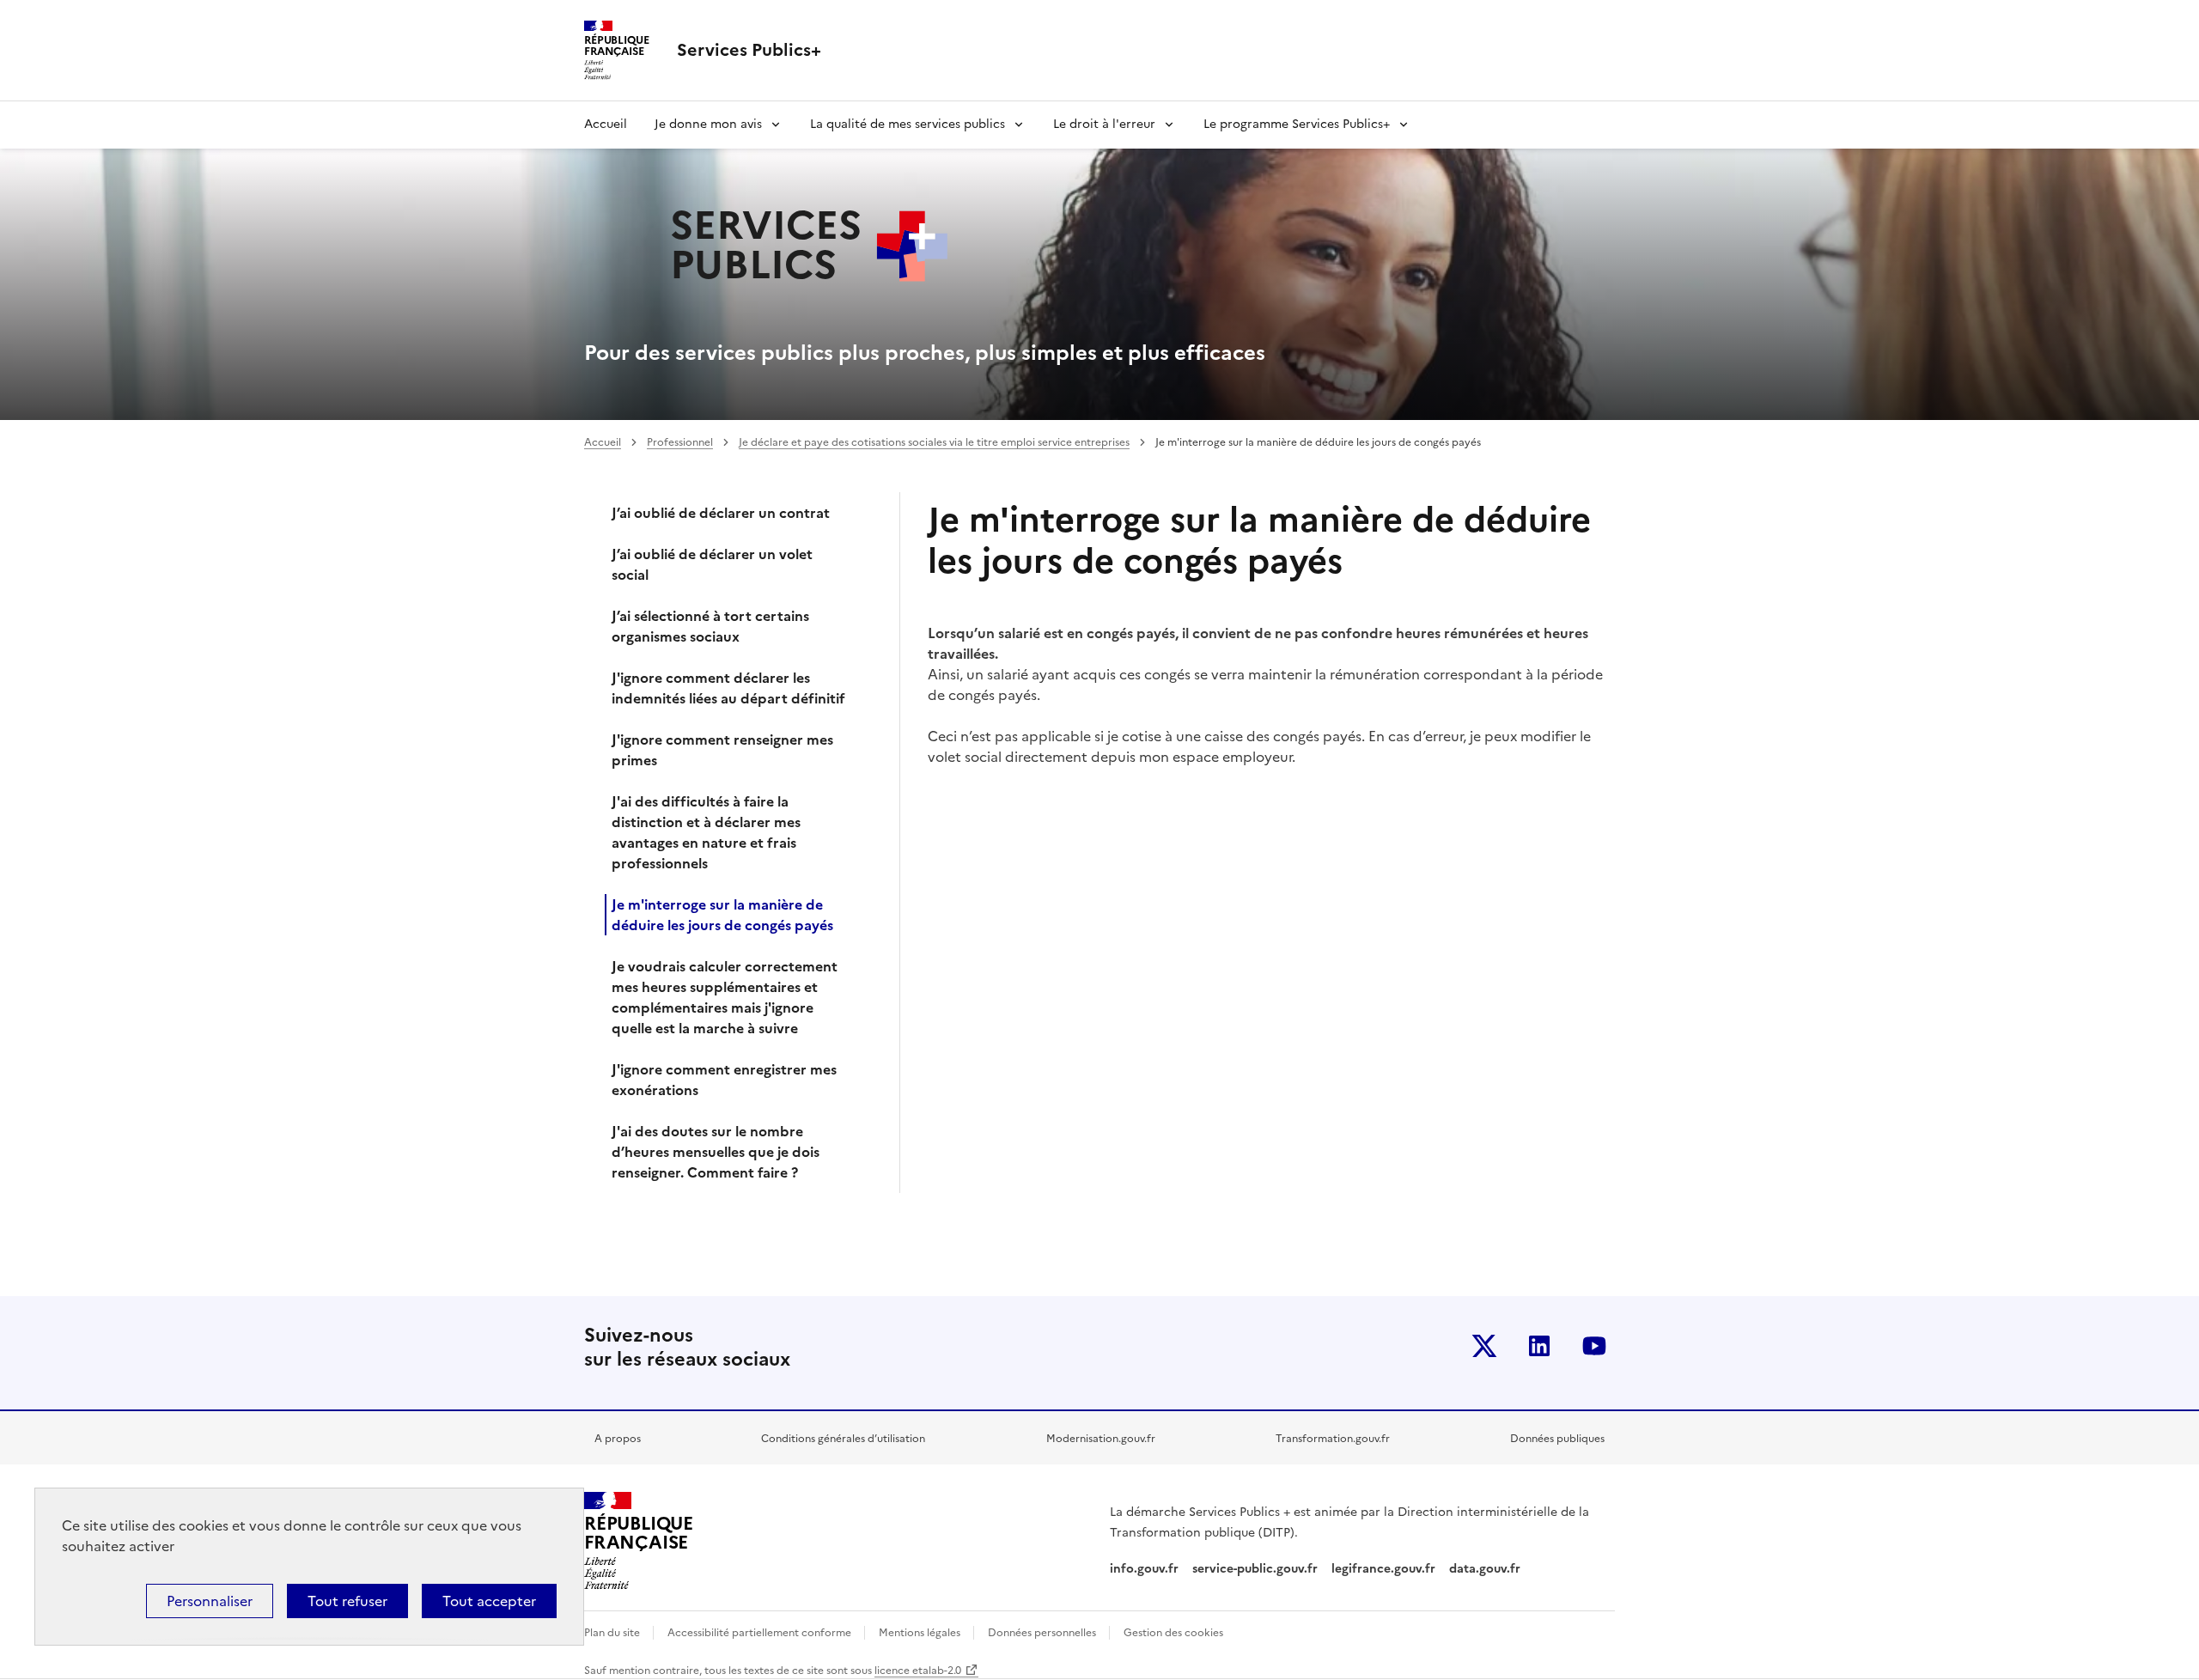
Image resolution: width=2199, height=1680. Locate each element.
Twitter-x (1484, 1346)
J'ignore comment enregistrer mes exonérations (724, 1080)
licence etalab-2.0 (918, 1671)
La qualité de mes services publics (908, 124)
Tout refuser (347, 1601)
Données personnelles (1043, 1633)
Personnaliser (210, 1601)
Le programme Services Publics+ (1297, 124)
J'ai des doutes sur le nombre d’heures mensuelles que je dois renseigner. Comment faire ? (716, 1152)
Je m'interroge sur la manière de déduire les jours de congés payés (722, 915)
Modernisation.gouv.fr (1101, 1439)
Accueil (606, 124)
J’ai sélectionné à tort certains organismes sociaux (710, 626)
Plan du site (613, 1633)
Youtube (1594, 1346)
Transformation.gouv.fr (1333, 1439)
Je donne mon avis (708, 124)
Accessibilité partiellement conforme (761, 1633)
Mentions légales (921, 1633)
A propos (618, 1439)
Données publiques (1557, 1439)
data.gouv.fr (1486, 1569)
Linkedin (1539, 1346)
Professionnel (680, 442)
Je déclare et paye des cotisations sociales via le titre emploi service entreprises (934, 442)
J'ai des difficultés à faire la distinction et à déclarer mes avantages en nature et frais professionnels (706, 832)
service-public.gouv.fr (1255, 1569)
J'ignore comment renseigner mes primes (722, 750)
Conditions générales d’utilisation (843, 1439)
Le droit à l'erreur (1104, 124)
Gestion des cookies (1173, 1633)
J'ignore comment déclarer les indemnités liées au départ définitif (728, 688)
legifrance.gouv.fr (1383, 1569)
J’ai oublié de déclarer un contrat (721, 513)
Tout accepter (489, 1601)
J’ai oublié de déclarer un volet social (712, 564)
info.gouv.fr (1144, 1569)
